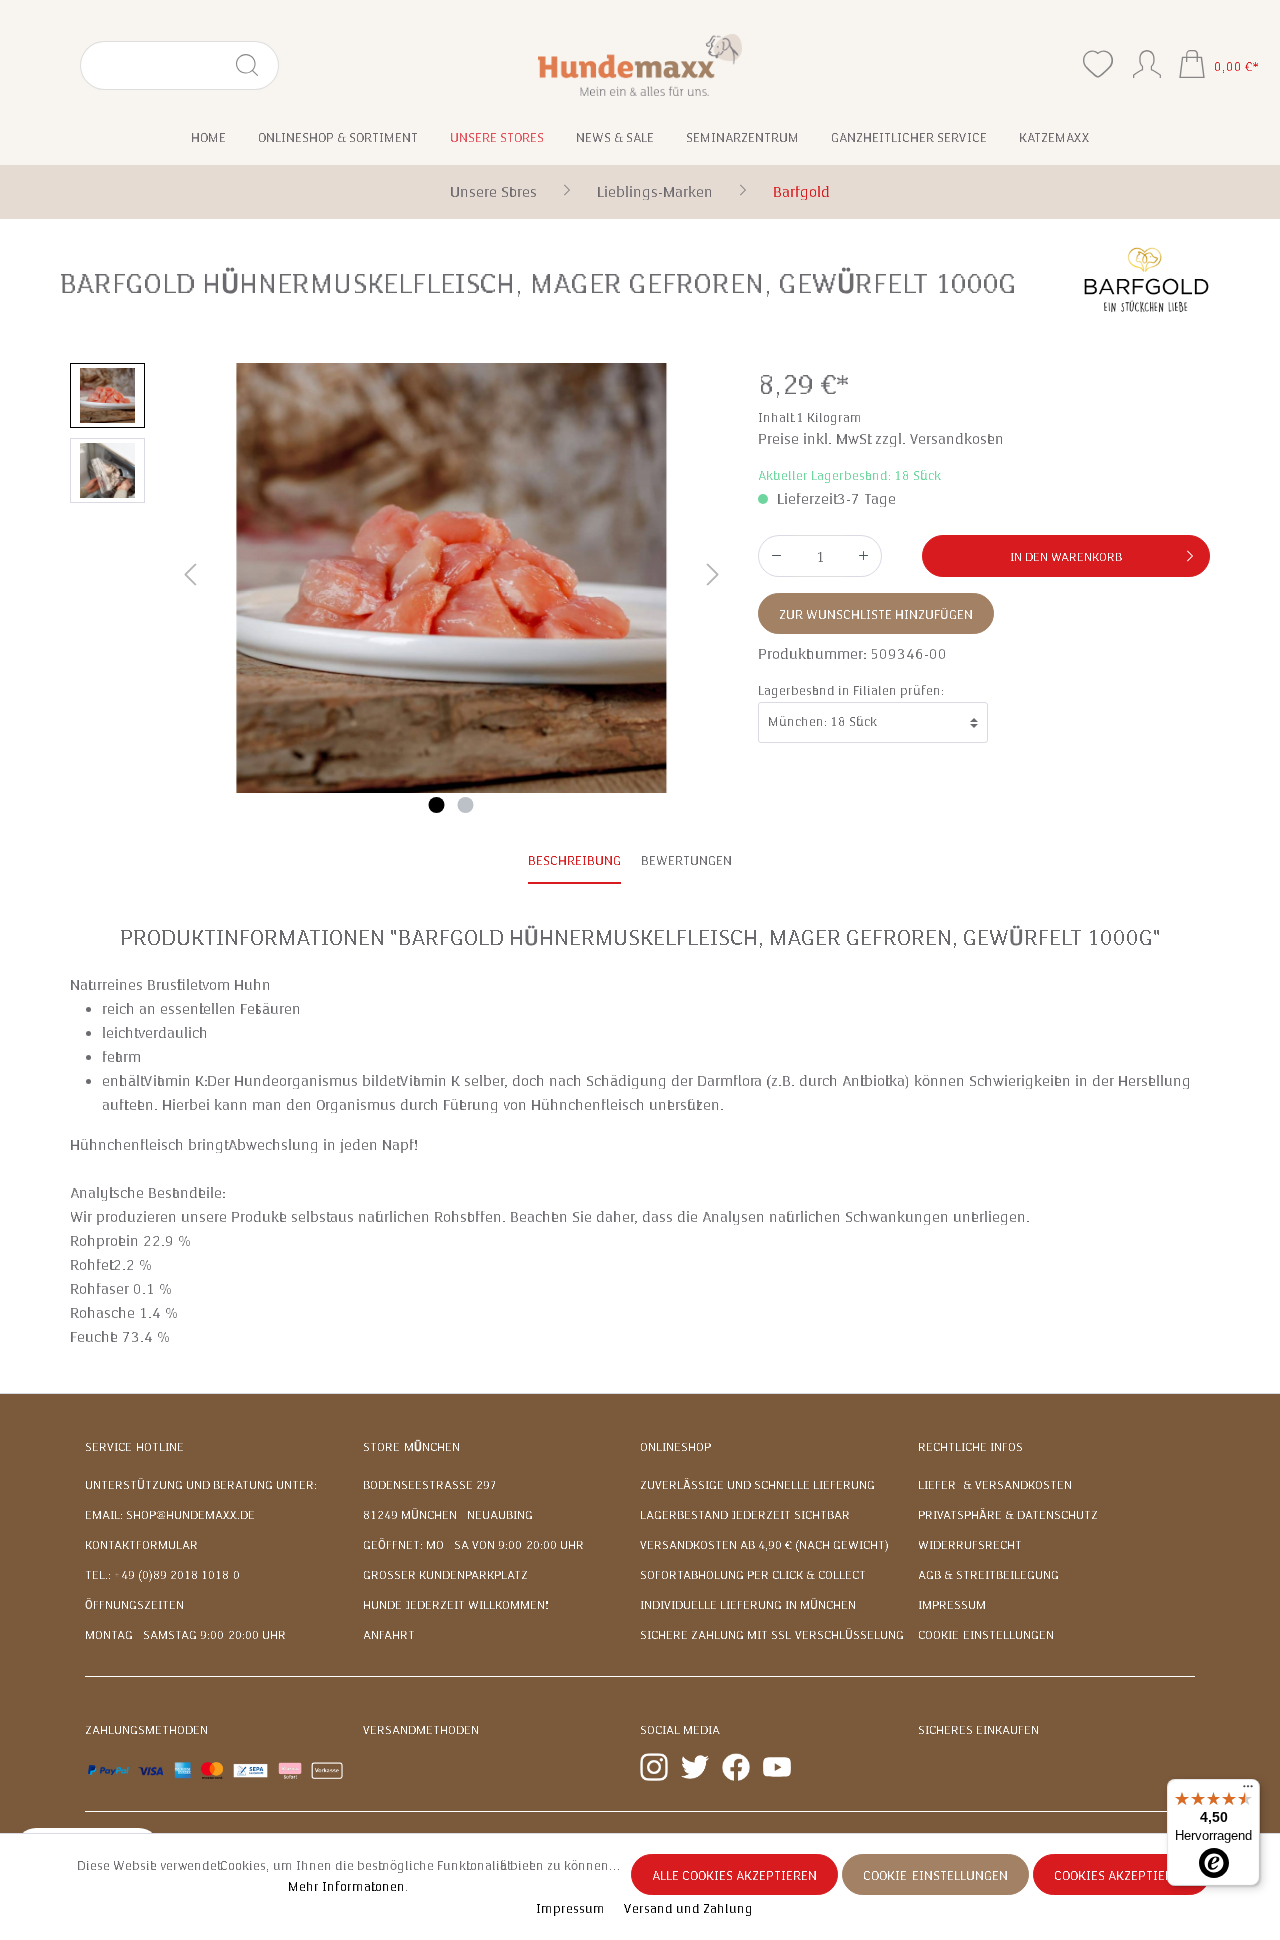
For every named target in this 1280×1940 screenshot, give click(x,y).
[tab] (574, 862)
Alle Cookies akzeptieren (734, 1876)
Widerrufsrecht (970, 1545)
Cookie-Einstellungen (986, 1635)
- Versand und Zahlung (684, 1909)
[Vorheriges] (190, 578)
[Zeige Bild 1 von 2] (437, 805)
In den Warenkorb (1066, 557)
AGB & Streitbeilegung (988, 1575)
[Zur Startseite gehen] (640, 64)
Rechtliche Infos (970, 1447)
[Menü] (1248, 1791)
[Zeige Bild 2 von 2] (466, 805)
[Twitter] (695, 1766)
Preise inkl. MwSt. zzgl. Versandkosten (881, 439)
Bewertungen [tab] (686, 861)
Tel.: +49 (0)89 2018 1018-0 (162, 1575)
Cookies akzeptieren (1121, 1876)
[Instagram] (654, 1766)
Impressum (952, 1605)
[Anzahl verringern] (776, 556)
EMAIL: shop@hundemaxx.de (170, 1515)
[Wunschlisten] (1098, 64)
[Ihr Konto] (1147, 60)
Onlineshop (675, 1447)
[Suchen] (255, 65)
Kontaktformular (141, 1545)
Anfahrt (389, 1635)
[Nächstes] (713, 578)
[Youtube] (777, 1766)
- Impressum (568, 1909)
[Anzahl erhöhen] (864, 556)
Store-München (411, 1447)
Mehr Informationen (346, 1887)
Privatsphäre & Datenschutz (1008, 1515)
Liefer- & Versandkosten (995, 1485)
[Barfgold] (1145, 279)
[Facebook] (736, 1766)
